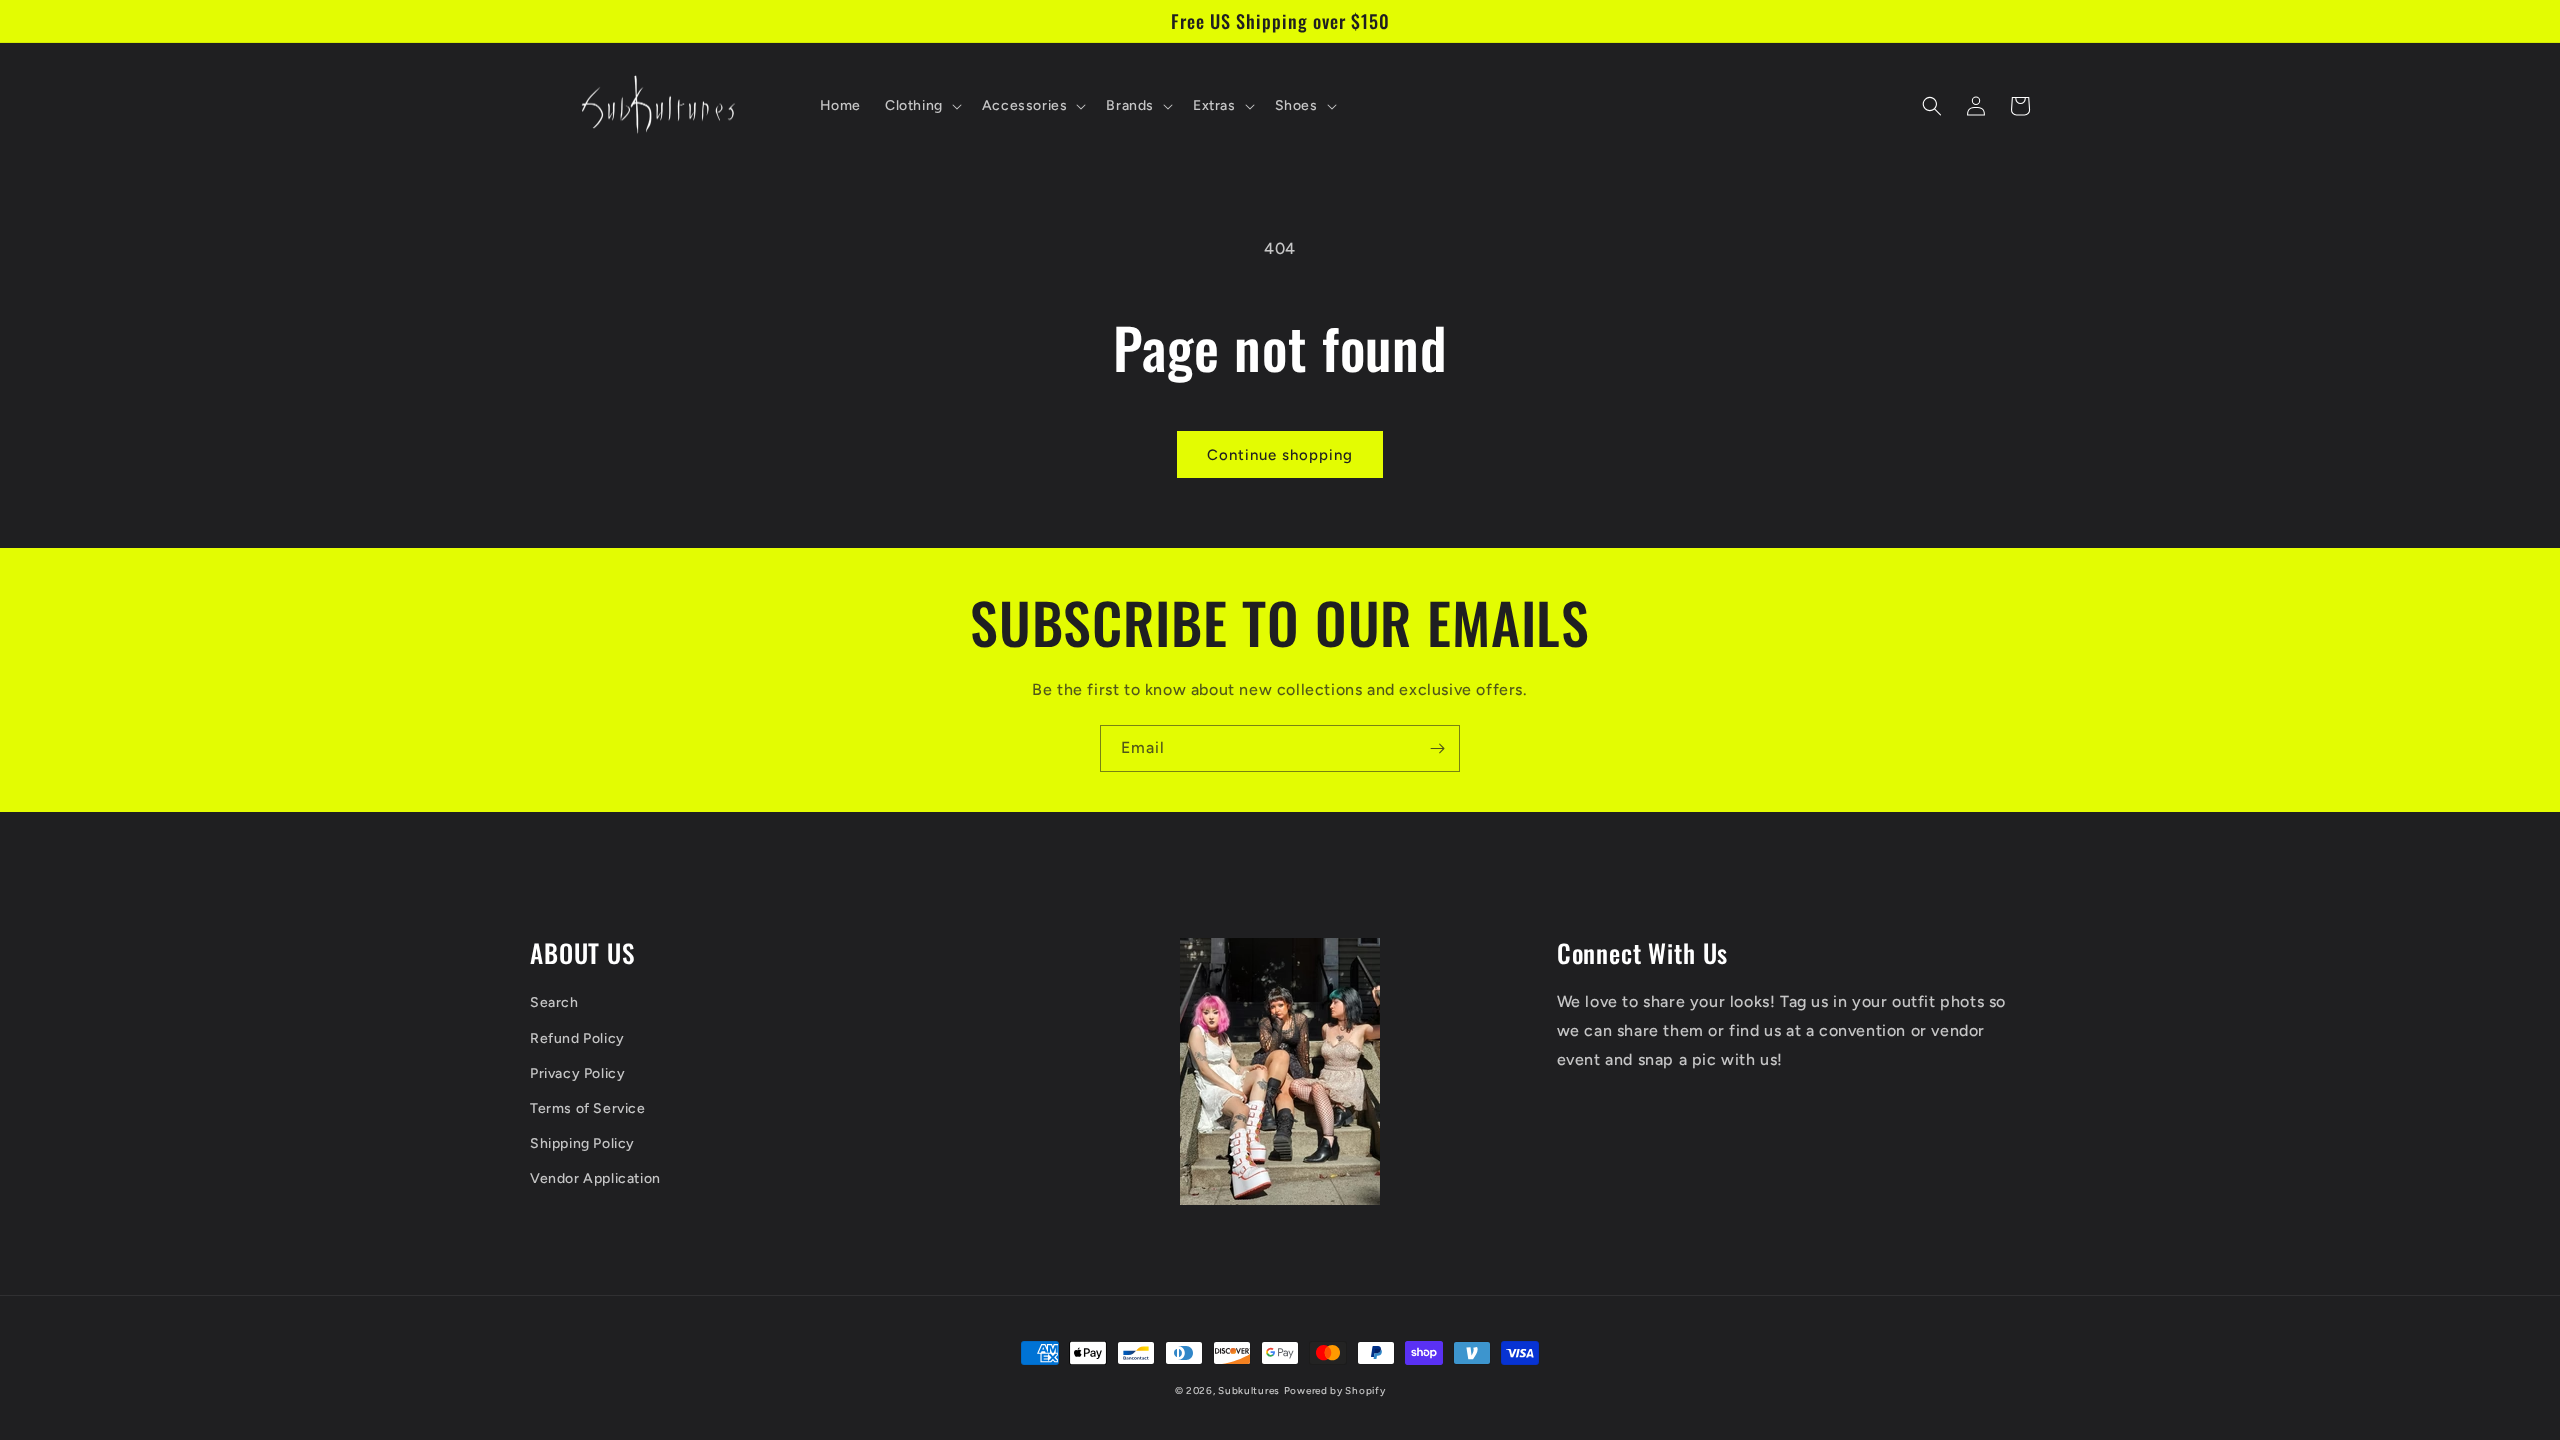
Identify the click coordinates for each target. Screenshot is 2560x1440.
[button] (921, 106)
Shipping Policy (582, 1143)
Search (554, 1002)
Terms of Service (588, 1108)
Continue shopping (1280, 455)
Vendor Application (595, 1178)
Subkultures (1249, 1390)
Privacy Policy (577, 1073)
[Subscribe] (1437, 748)
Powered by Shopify (1335, 1390)
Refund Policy (577, 1038)
